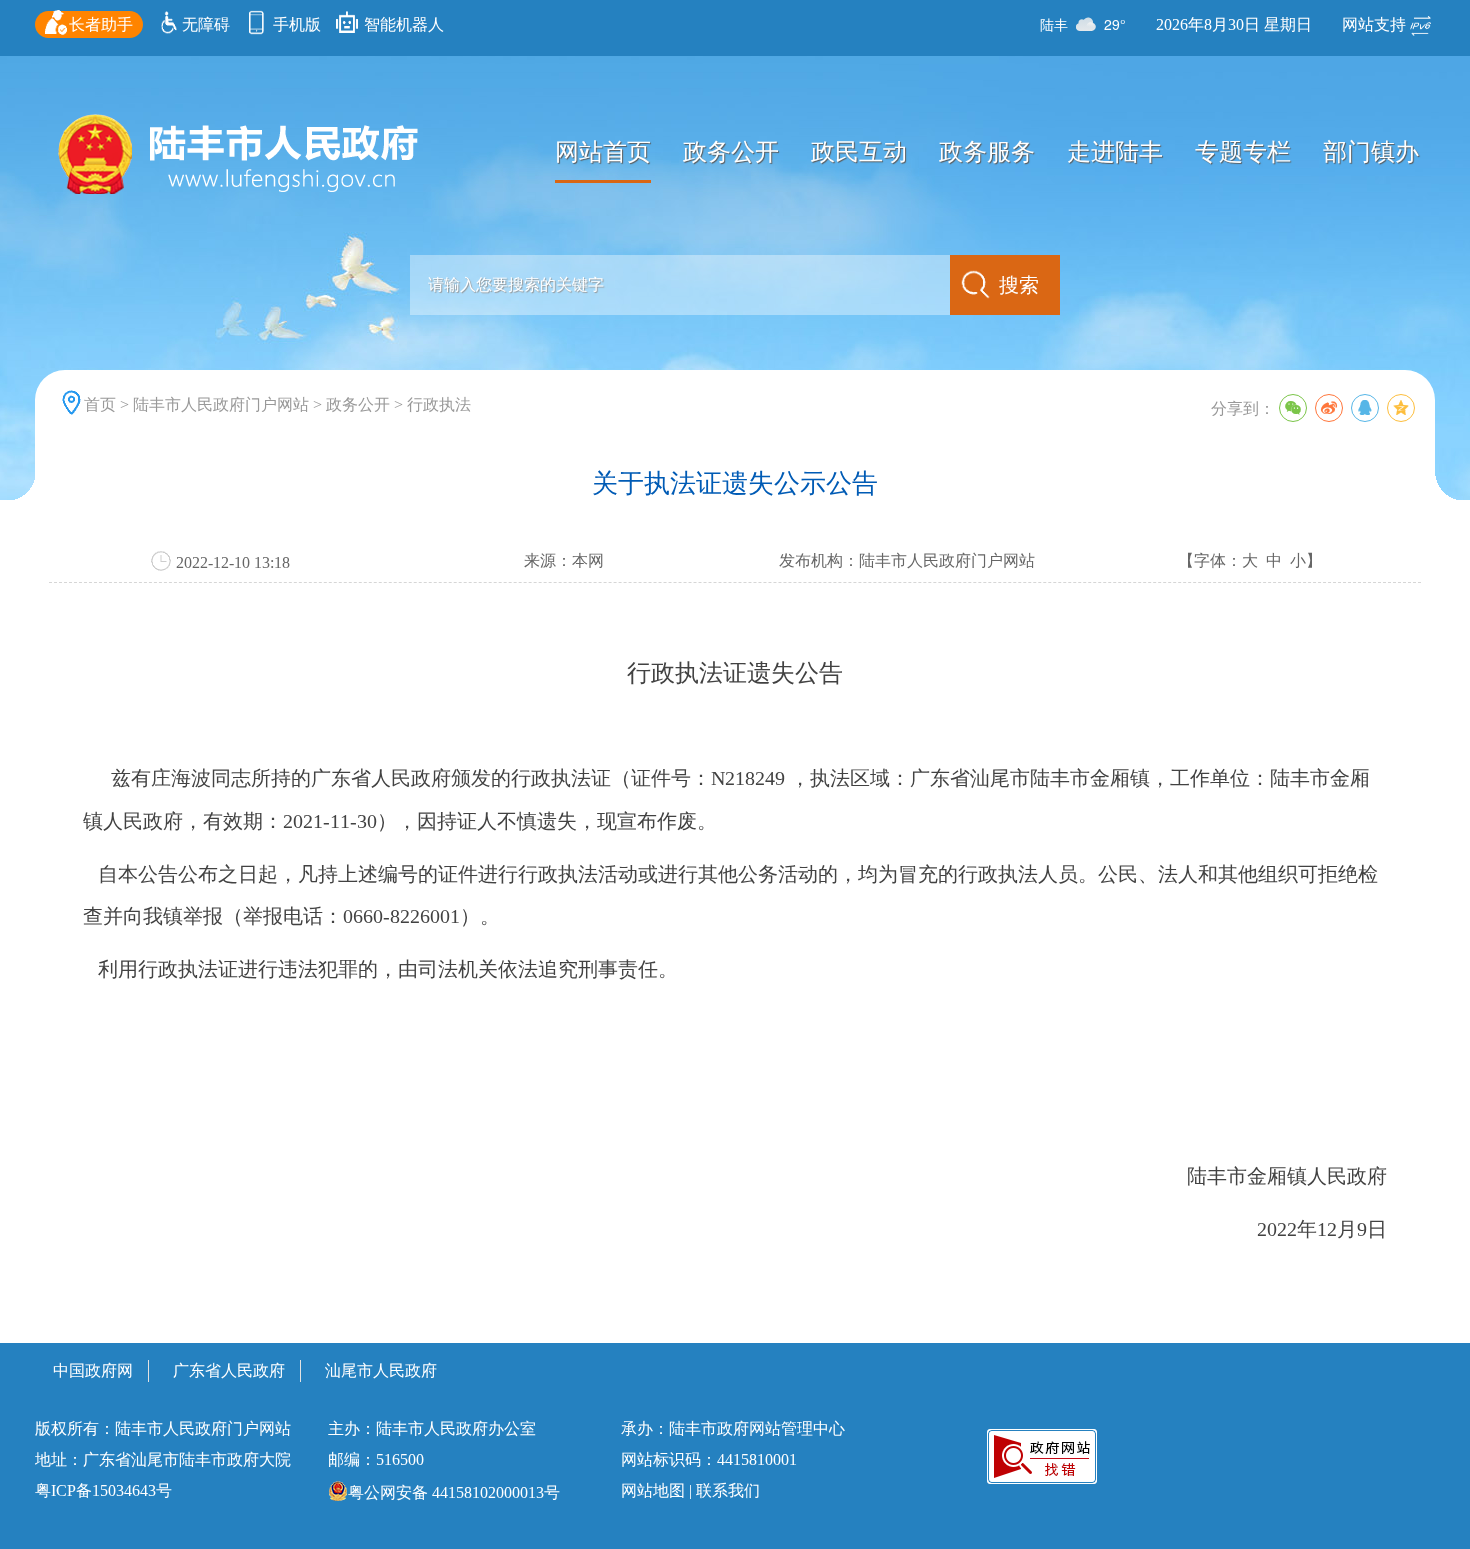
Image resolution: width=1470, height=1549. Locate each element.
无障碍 (206, 24)
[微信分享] (1293, 408)
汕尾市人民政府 (381, 1370)
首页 (100, 404)
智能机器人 (402, 24)
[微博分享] (1329, 408)
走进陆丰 (1115, 152)
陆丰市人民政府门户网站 (221, 404)
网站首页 (603, 152)
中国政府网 (93, 1370)
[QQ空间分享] (1401, 408)
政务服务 (987, 152)
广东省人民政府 (229, 1370)
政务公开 (731, 152)
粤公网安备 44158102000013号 (454, 1492)
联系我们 (728, 1490)
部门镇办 (1371, 152)
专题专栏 (1243, 152)
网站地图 (653, 1490)
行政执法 (439, 404)
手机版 (295, 24)
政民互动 (859, 152)
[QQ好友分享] (1365, 408)
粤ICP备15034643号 (103, 1490)
